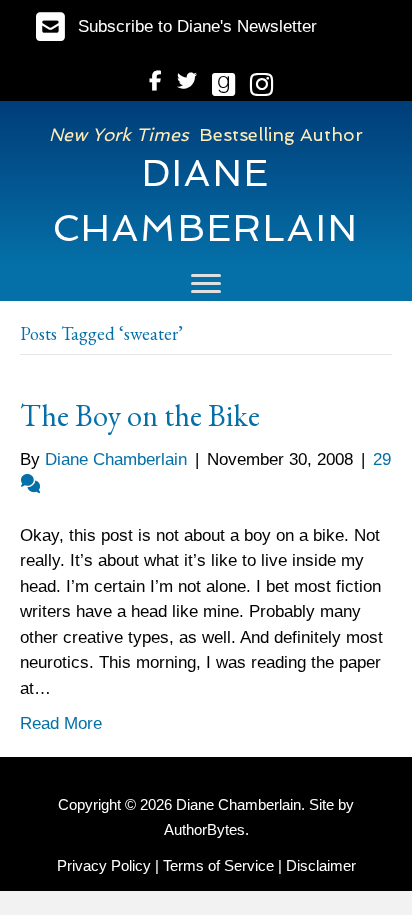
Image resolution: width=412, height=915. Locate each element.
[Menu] (206, 284)
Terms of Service (218, 865)
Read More (61, 723)
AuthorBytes (204, 829)
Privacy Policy (104, 865)
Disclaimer (321, 865)
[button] (176, 26)
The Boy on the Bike (140, 415)
